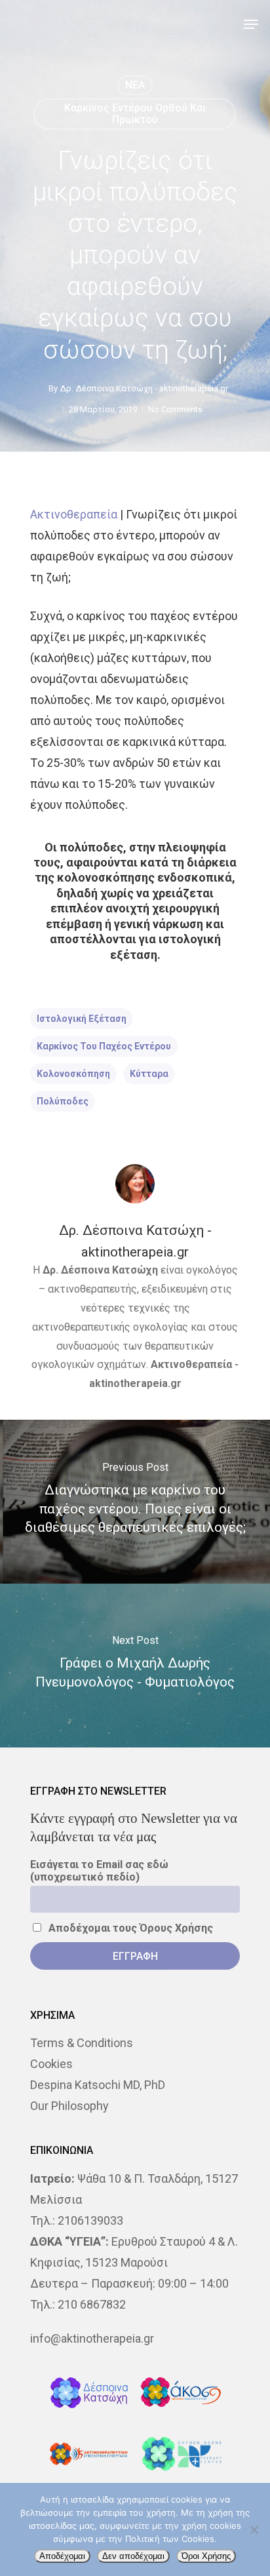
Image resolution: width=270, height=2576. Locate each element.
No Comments (175, 409)
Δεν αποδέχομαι (133, 2556)
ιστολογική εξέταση (82, 1019)
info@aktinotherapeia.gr (92, 2338)
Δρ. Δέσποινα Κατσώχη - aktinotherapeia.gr (144, 388)
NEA (135, 85)
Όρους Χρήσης (176, 1928)
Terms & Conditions (82, 2043)
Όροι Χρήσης (206, 2556)
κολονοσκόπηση (73, 1074)
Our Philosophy (69, 2106)
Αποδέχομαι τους (129, 1928)
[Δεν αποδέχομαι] (254, 2529)
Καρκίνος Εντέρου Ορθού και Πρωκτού (135, 114)
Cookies (51, 2064)
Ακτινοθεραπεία (74, 514)
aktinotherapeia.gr (135, 1383)
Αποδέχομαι (62, 2556)
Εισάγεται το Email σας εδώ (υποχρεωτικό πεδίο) (99, 1871)
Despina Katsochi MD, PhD (98, 2085)
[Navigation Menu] (251, 24)
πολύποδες (63, 1101)
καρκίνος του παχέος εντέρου (104, 1046)
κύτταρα (149, 1074)
